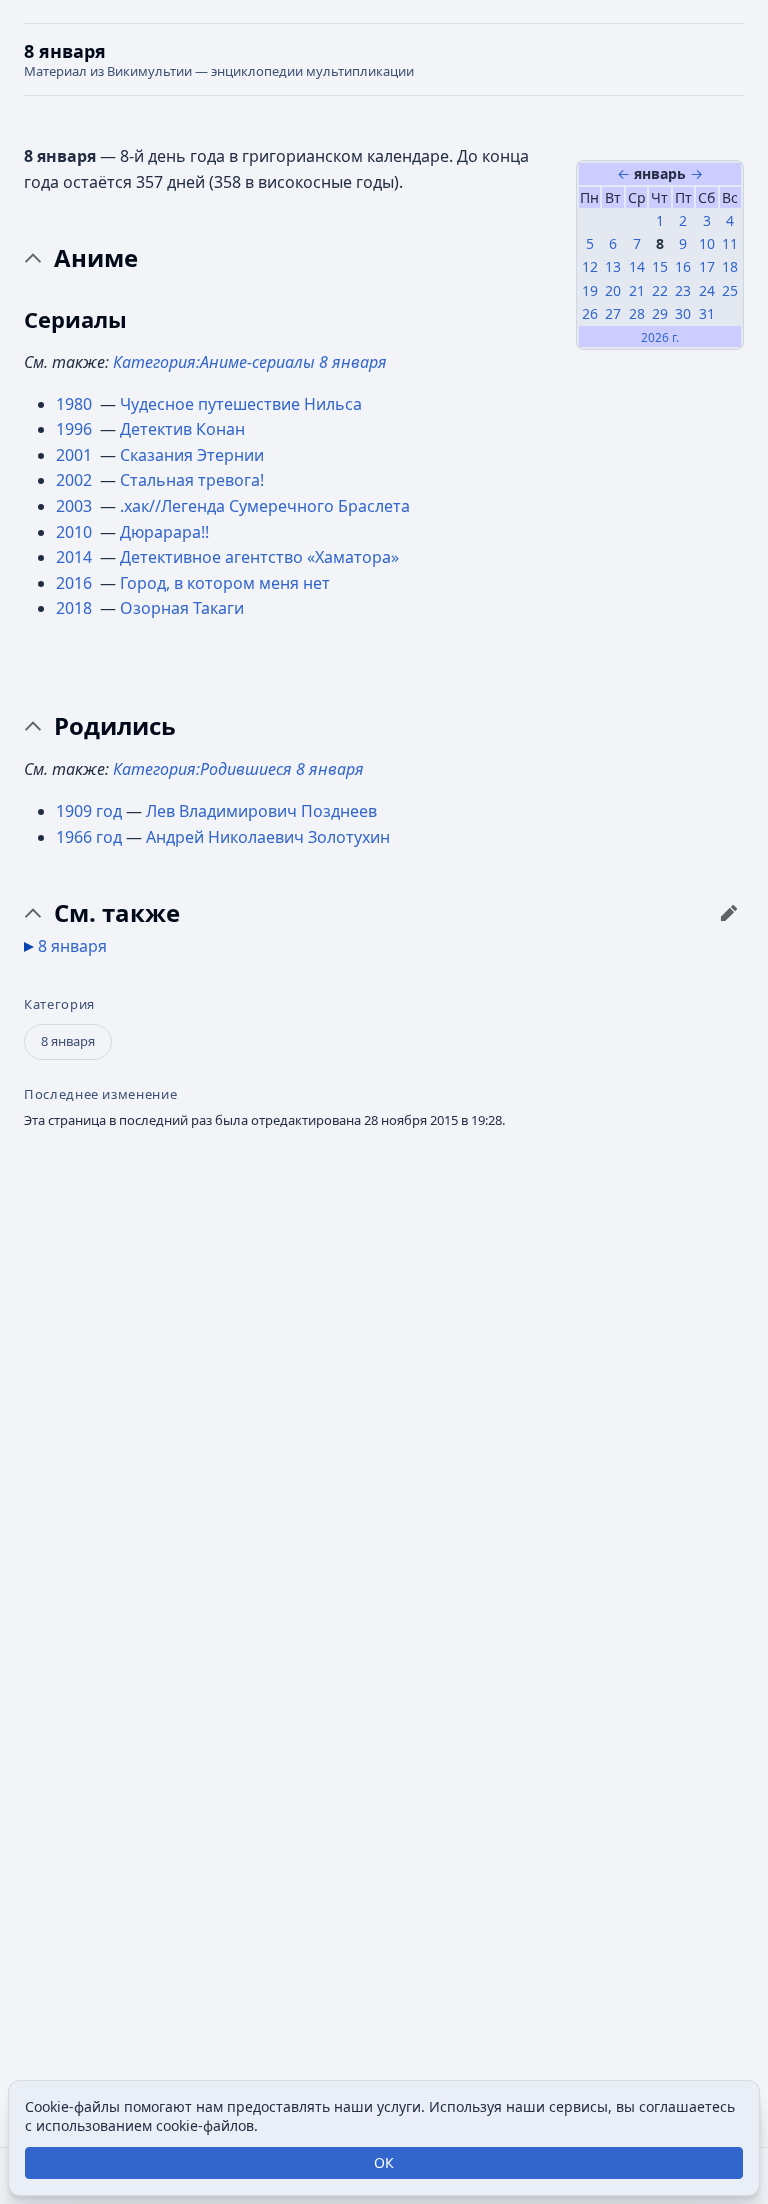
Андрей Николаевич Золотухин (268, 837)
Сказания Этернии (192, 455)
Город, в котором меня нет (225, 583)
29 (660, 313)
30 (683, 313)
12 (590, 266)
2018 (76, 608)
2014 (76, 557)
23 (683, 290)
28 (637, 313)
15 (660, 266)
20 (613, 290)
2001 (76, 455)
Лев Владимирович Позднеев (261, 811)
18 (730, 266)
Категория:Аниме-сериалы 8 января (250, 362)
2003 (76, 506)
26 (590, 313)
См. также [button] (117, 913)
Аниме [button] (96, 258)
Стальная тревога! (192, 480)
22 (660, 290)
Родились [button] (115, 726)
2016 (76, 583)
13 (613, 266)
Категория (59, 1004)
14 (637, 266)
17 (707, 266)
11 (730, 243)
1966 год (89, 837)
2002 (76, 480)
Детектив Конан (182, 429)
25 (730, 290)
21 (637, 290)
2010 (76, 532)
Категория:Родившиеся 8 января (238, 769)
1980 (76, 404)
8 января (72, 946)
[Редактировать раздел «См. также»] (729, 913)
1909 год (89, 811)
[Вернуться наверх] (384, 59)
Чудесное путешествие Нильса (241, 404)
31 (707, 313)
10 (707, 243)
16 (683, 266)
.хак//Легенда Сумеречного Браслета (265, 506)
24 (707, 290)
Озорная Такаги (182, 608)
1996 (76, 429)
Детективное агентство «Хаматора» (259, 557)
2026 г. (660, 337)
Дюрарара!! (164, 532)
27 (613, 313)
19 (590, 290)
